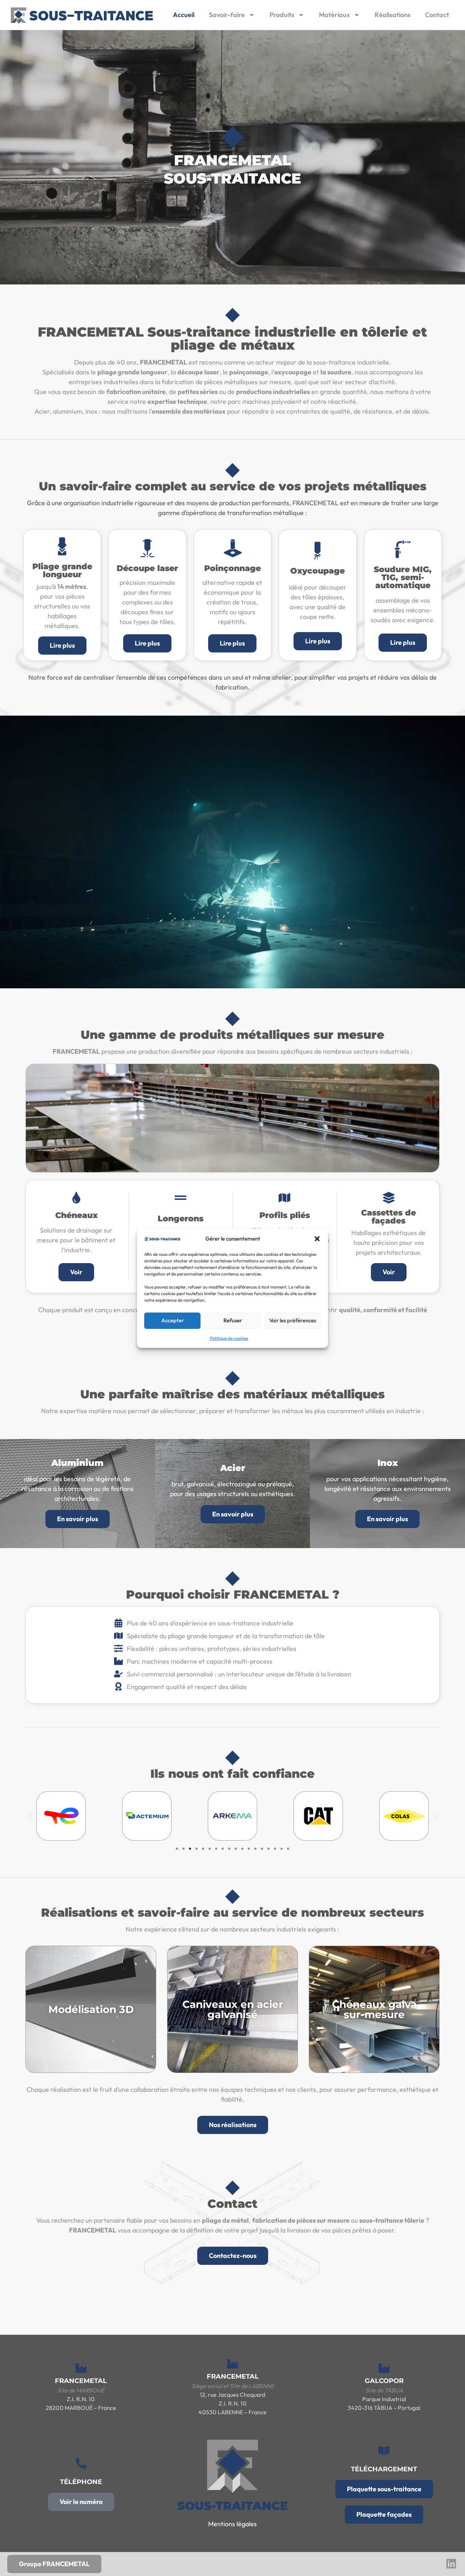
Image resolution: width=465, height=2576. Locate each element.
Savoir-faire (227, 15)
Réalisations (393, 15)
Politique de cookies (229, 1338)
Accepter (173, 1320)
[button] (317, 1239)
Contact (437, 15)
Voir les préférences (293, 1320)
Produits (282, 15)
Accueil (184, 15)
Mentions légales (232, 2524)
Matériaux (334, 15)
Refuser (233, 1320)
